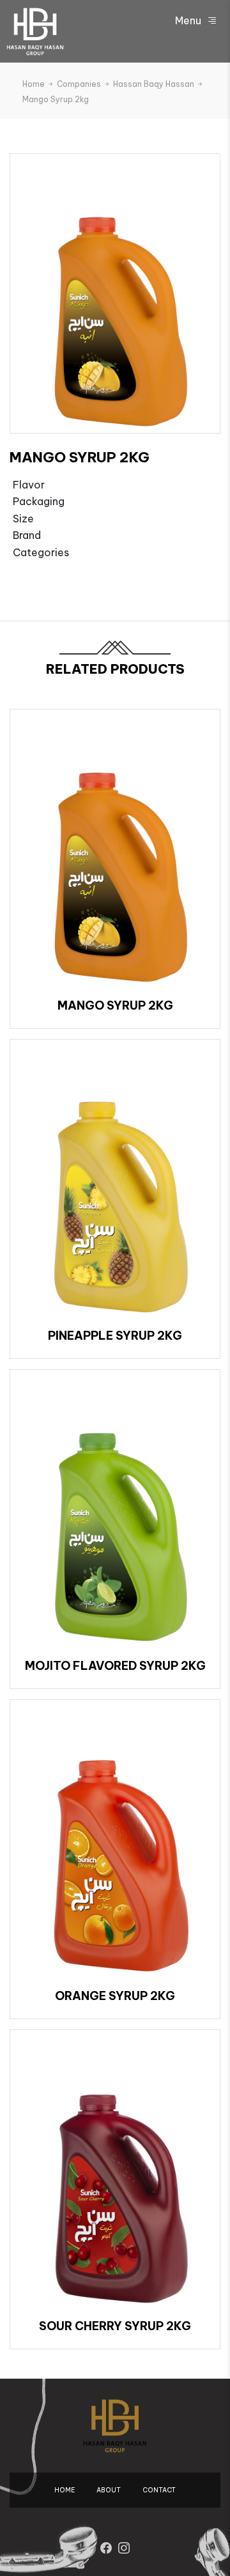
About (109, 2490)
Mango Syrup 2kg (56, 99)
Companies (80, 84)
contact (159, 2490)
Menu (189, 20)
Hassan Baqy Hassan (155, 84)
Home (34, 84)
